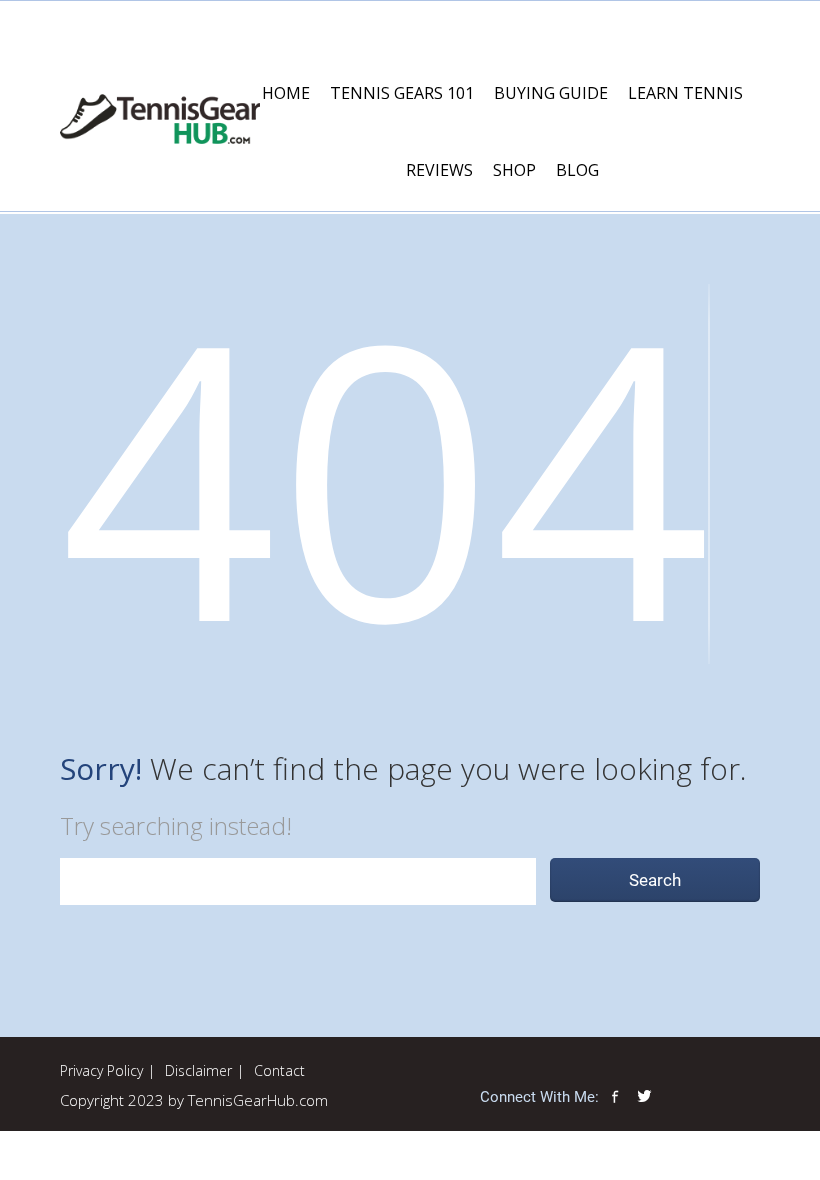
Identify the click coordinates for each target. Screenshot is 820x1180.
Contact (279, 1070)
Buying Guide (551, 93)
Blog (577, 170)
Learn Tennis (685, 93)
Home (286, 93)
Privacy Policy (101, 1070)
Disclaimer (198, 1070)
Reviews (439, 170)
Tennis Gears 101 (402, 93)
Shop (514, 170)
